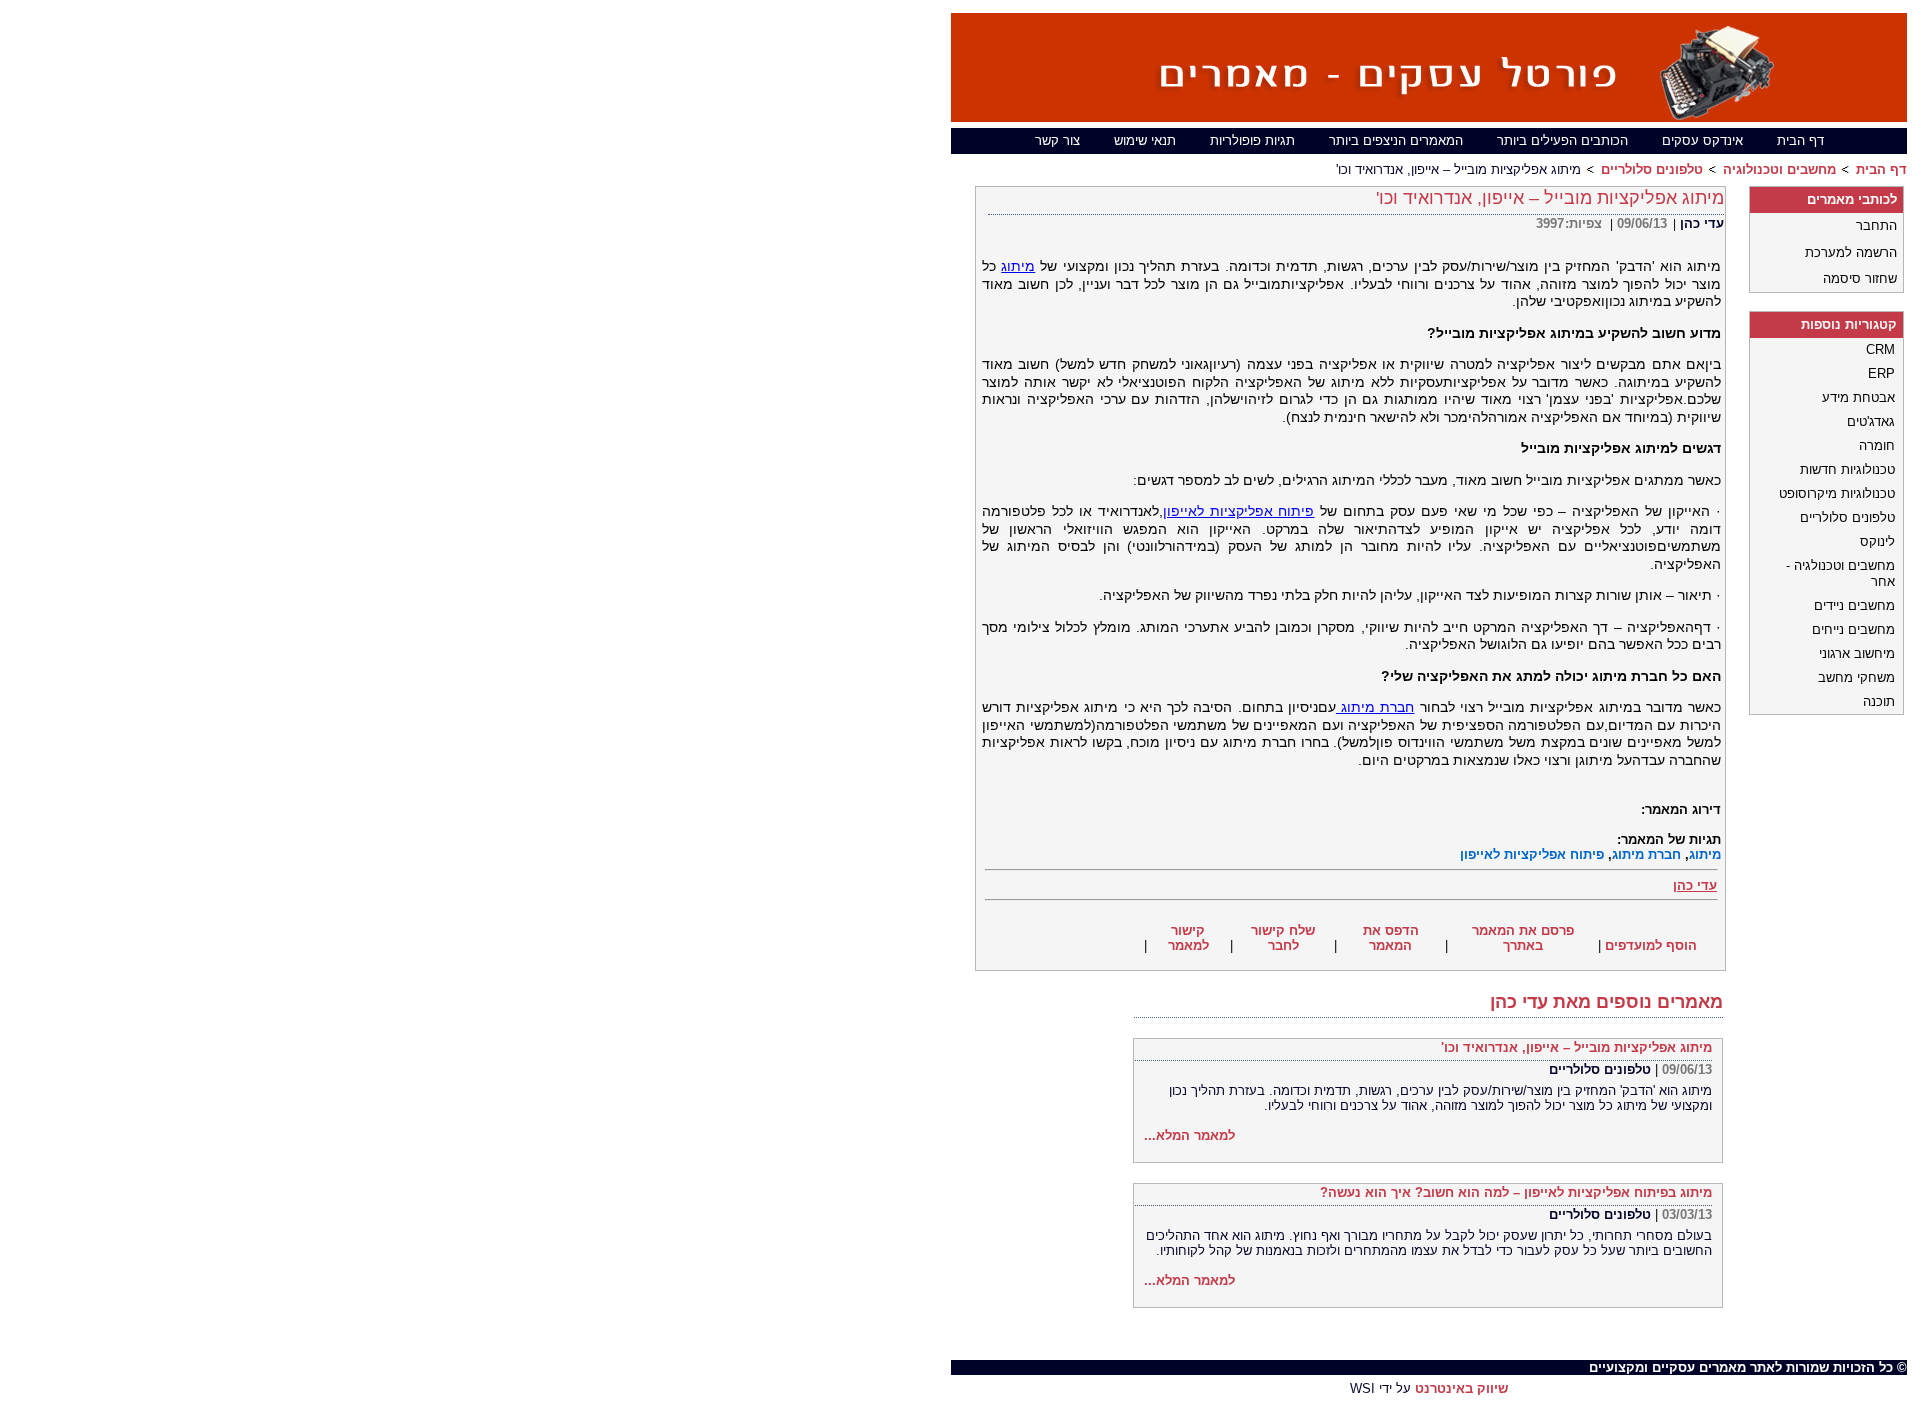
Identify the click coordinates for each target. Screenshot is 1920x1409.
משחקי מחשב (1856, 677)
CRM (1880, 349)
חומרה (1877, 445)
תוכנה (1879, 701)
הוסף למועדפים (1651, 945)
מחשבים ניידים (1854, 605)
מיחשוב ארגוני (1857, 653)
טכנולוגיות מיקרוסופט (1837, 493)
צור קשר (1057, 140)
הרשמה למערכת (1851, 252)
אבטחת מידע (1858, 397)
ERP (1881, 373)
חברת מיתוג (1375, 707)
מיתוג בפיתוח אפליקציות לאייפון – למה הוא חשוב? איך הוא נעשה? (1516, 1192)
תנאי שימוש (1145, 140)
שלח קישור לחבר (1283, 938)
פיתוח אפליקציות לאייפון (1239, 511)
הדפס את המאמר (1391, 938)
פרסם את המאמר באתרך (1523, 938)
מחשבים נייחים (1853, 629)
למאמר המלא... (1189, 1135)
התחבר (1876, 225)
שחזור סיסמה (1860, 278)
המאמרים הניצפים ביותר (1396, 140)
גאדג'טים (1871, 421)
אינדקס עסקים (1702, 140)
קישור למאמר (1188, 938)
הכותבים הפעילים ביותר (1562, 140)
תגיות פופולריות (1252, 140)
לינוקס (1877, 541)
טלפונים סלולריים (1652, 169)
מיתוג (1018, 266)
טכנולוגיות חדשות (1847, 469)
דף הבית (1800, 140)
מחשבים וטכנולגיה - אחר (1840, 573)
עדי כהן (1702, 223)
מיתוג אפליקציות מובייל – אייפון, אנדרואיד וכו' (1576, 1047)
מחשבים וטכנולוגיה (1779, 169)
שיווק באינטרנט (1461, 1388)
